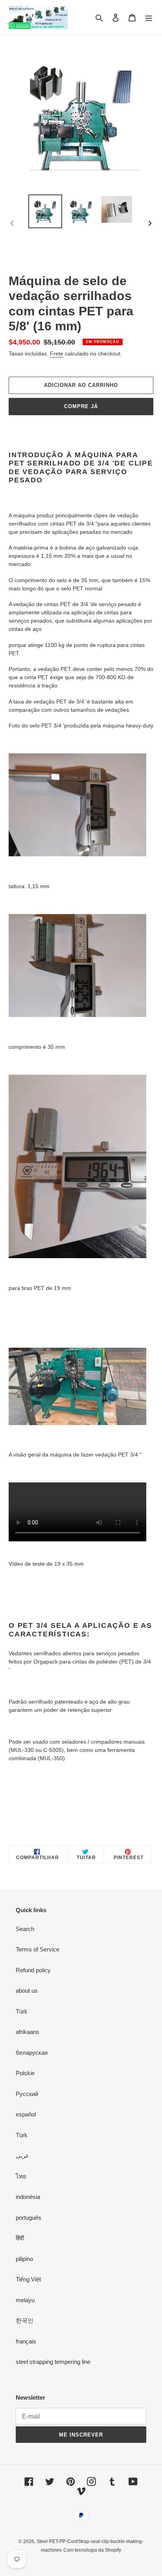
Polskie (25, 2073)
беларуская (32, 2053)
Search (25, 1929)
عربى (22, 2156)
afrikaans (28, 2032)
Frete (57, 354)
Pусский (27, 2094)
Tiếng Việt (28, 2279)
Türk (22, 2011)
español (26, 2114)
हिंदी (20, 2238)
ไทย (21, 2176)
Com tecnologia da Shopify (92, 2550)
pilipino (24, 2259)
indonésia (28, 2197)
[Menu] (149, 17)
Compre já (81, 406)
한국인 (25, 2320)
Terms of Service (38, 1949)
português (29, 2218)
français (26, 2341)
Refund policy (33, 1970)
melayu (25, 2300)
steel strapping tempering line (53, 2362)
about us (27, 1991)
